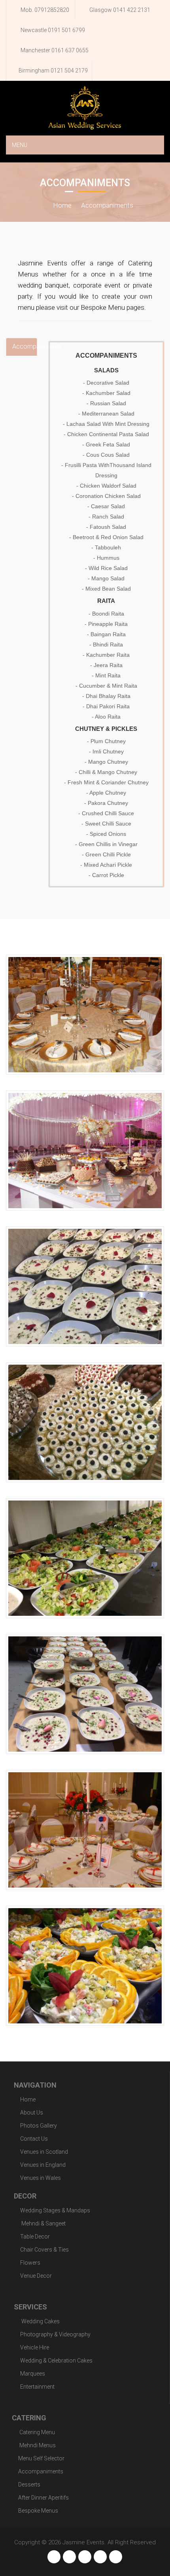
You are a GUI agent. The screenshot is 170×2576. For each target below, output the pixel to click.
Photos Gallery (39, 2126)
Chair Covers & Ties (44, 2250)
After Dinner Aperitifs (43, 2498)
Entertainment (37, 2387)
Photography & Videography (55, 2334)
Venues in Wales (41, 2178)
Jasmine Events (83, 2542)
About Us (32, 2113)
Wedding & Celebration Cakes (56, 2361)
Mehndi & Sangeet (43, 2223)
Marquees (33, 2374)
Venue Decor (36, 2276)
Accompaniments (107, 205)
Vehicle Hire (35, 2347)
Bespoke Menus (38, 2511)
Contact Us (34, 2139)
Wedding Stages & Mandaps (55, 2210)
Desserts (29, 2484)
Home (62, 205)
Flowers (30, 2263)
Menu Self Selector (41, 2458)
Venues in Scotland (44, 2152)
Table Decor (35, 2237)
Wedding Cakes (40, 2321)
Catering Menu (37, 2432)
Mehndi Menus (37, 2445)
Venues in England (43, 2165)
